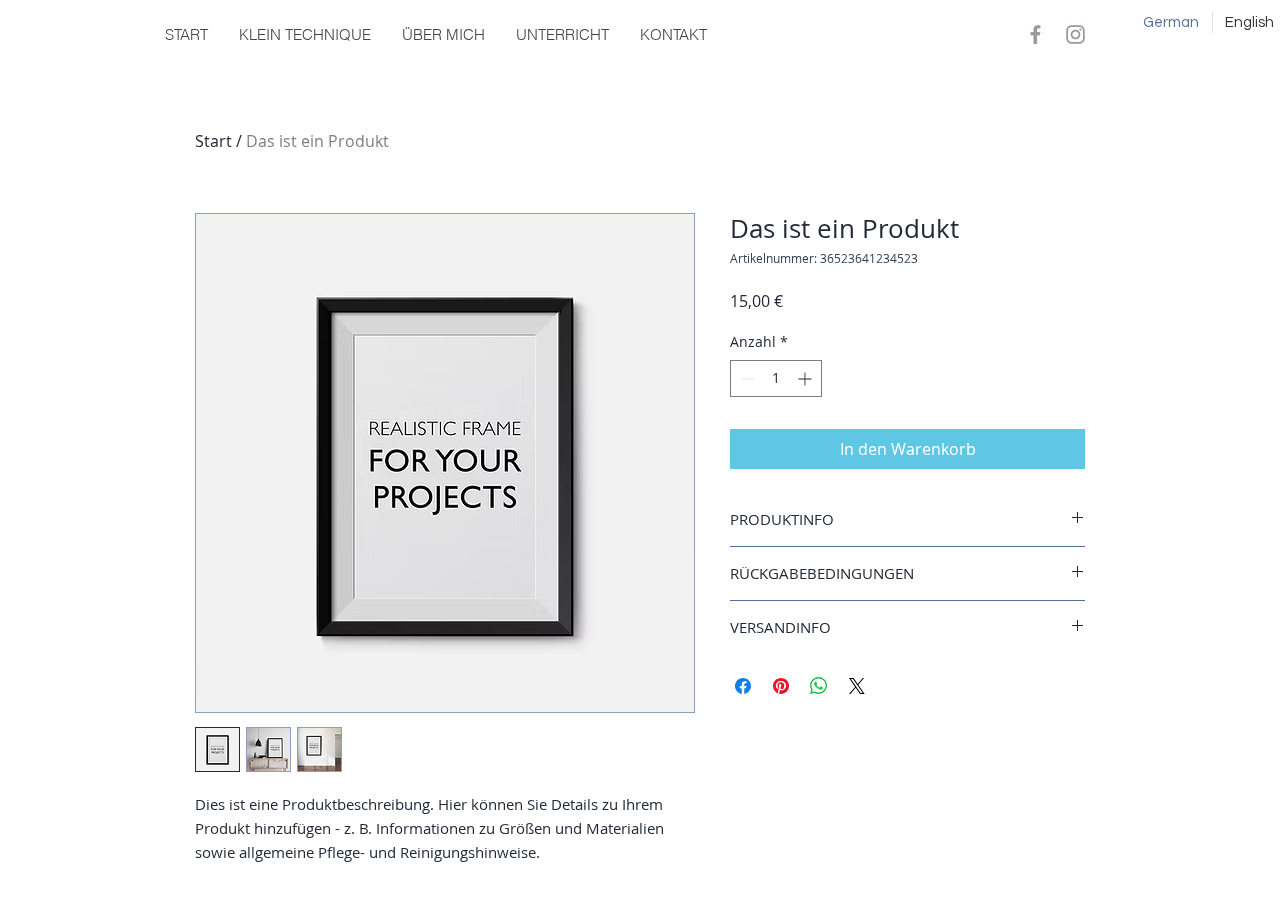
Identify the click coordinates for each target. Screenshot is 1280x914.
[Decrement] (745, 378)
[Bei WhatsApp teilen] (819, 686)
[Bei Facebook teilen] (743, 686)
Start (213, 141)
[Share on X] (857, 686)
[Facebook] (1035, 34)
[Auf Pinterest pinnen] (781, 686)
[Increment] (806, 378)
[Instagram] (1075, 34)
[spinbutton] (776, 378)
